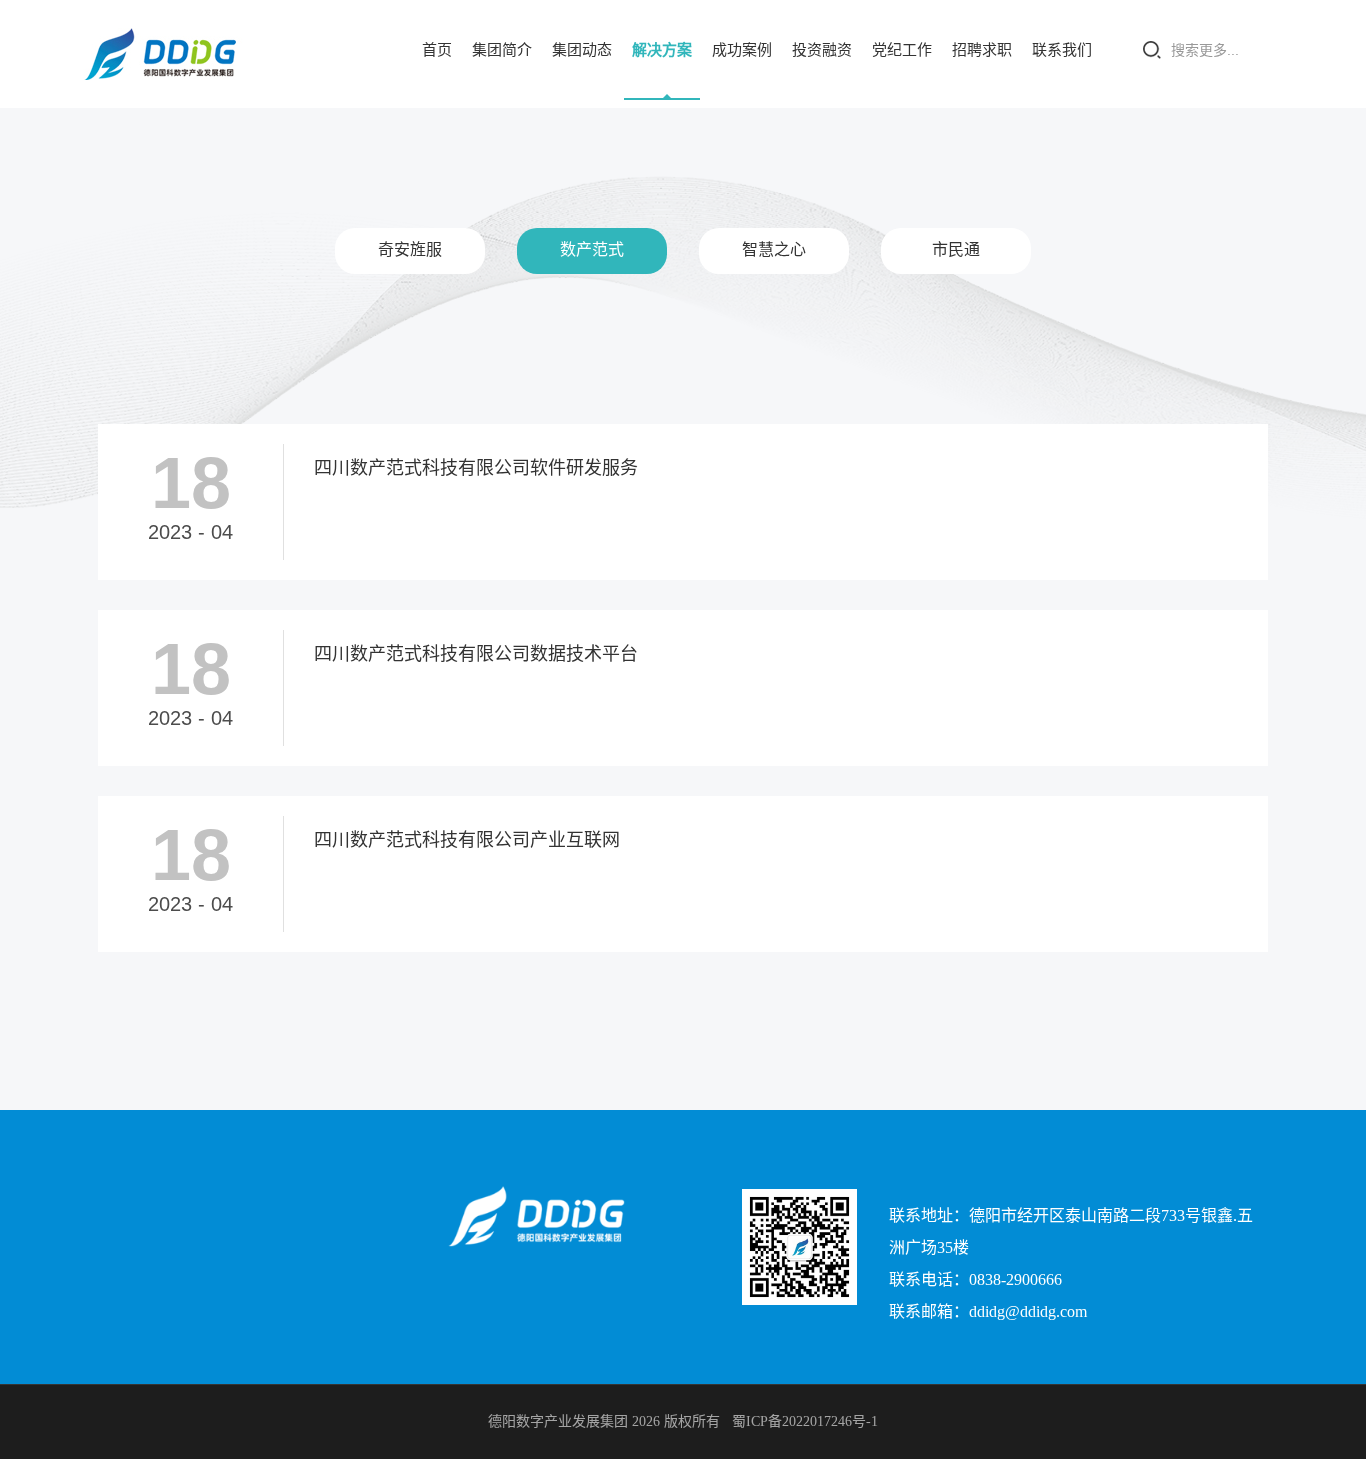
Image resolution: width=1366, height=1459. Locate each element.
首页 (437, 50)
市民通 (956, 249)
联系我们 (1062, 50)
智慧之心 (774, 249)
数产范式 (592, 249)
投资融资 (822, 50)
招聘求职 (982, 50)
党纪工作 (902, 50)
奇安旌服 (410, 249)
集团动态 (582, 50)
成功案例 (742, 50)
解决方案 (662, 50)
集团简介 (502, 50)
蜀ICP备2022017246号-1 (805, 1421)
